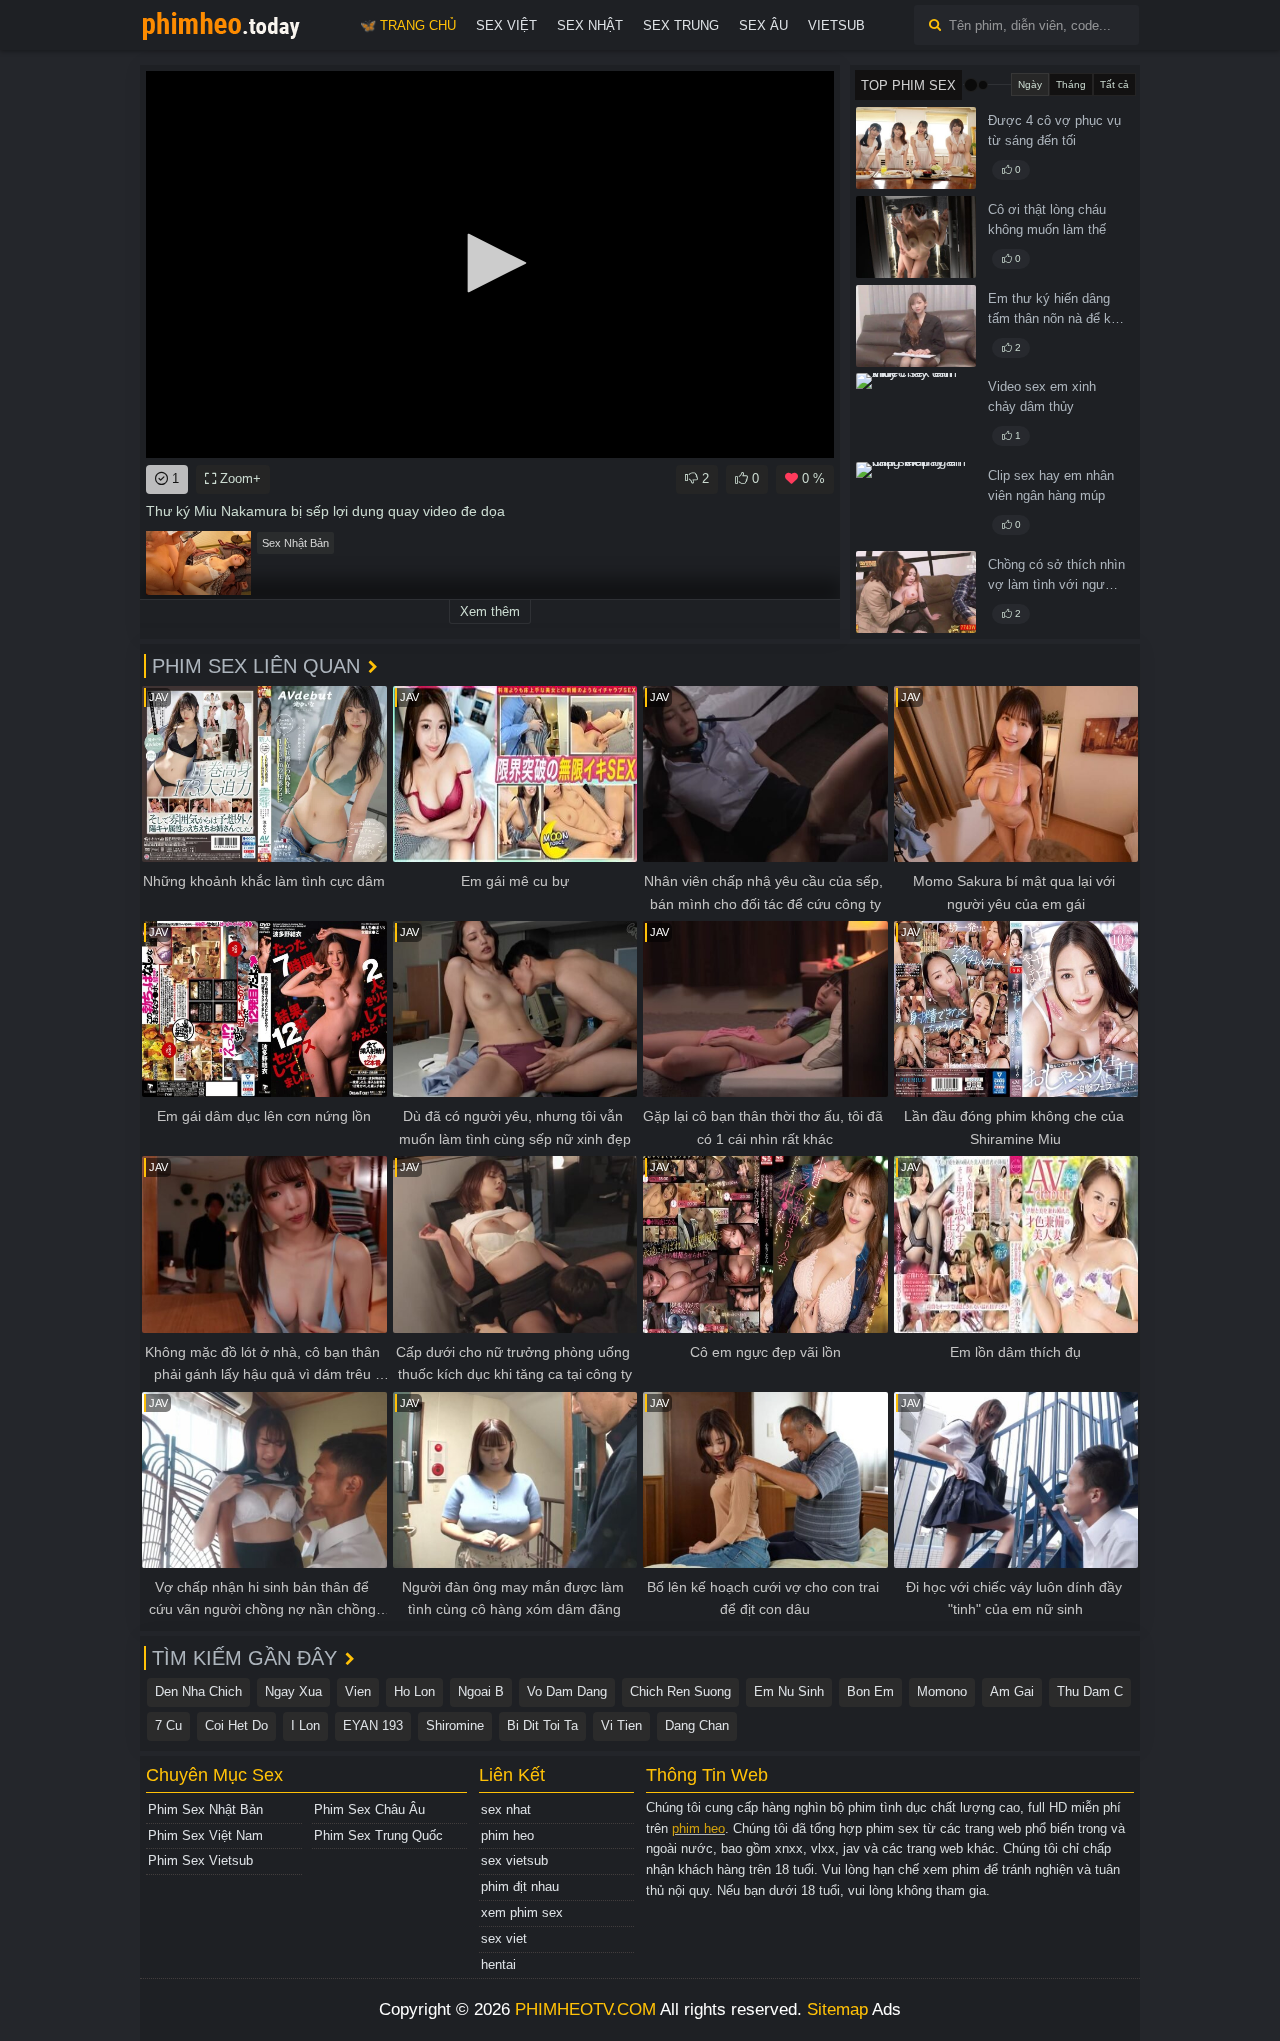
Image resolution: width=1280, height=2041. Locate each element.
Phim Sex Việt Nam (205, 1835)
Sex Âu (763, 25)
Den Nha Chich (198, 1691)
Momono (942, 1691)
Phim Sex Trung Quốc (378, 1835)
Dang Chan (697, 1725)
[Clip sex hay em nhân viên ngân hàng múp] (916, 503)
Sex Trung (681, 25)
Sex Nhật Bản (295, 543)
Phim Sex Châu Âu (369, 1809)
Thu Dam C (1090, 1691)
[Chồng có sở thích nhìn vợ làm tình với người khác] (916, 592)
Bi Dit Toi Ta (542, 1725)
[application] (490, 264)
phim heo (507, 1835)
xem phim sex (522, 1912)
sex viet (504, 1938)
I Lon (305, 1725)
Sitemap (837, 2009)
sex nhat (506, 1809)
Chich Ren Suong (680, 1691)
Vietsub (836, 25)
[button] (490, 263)
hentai (498, 1964)
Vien (358, 1691)
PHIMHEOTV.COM (585, 2009)
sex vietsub (514, 1860)
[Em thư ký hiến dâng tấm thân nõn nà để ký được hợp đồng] (916, 326)
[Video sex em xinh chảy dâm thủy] (916, 414)
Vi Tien (621, 1725)
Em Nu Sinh (789, 1691)
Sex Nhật (590, 25)
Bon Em (870, 1691)
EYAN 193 (373, 1725)
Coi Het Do (236, 1725)
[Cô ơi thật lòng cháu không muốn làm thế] (916, 237)
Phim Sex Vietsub (200, 1860)
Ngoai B (481, 1691)
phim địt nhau (520, 1886)
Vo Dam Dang (567, 1691)
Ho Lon (414, 1691)
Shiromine (455, 1725)
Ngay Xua (293, 1691)
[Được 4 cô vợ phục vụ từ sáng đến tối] (916, 148)
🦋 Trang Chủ (408, 25)
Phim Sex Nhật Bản (205, 1809)
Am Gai (1012, 1691)
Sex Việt (506, 25)
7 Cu (168, 1725)
